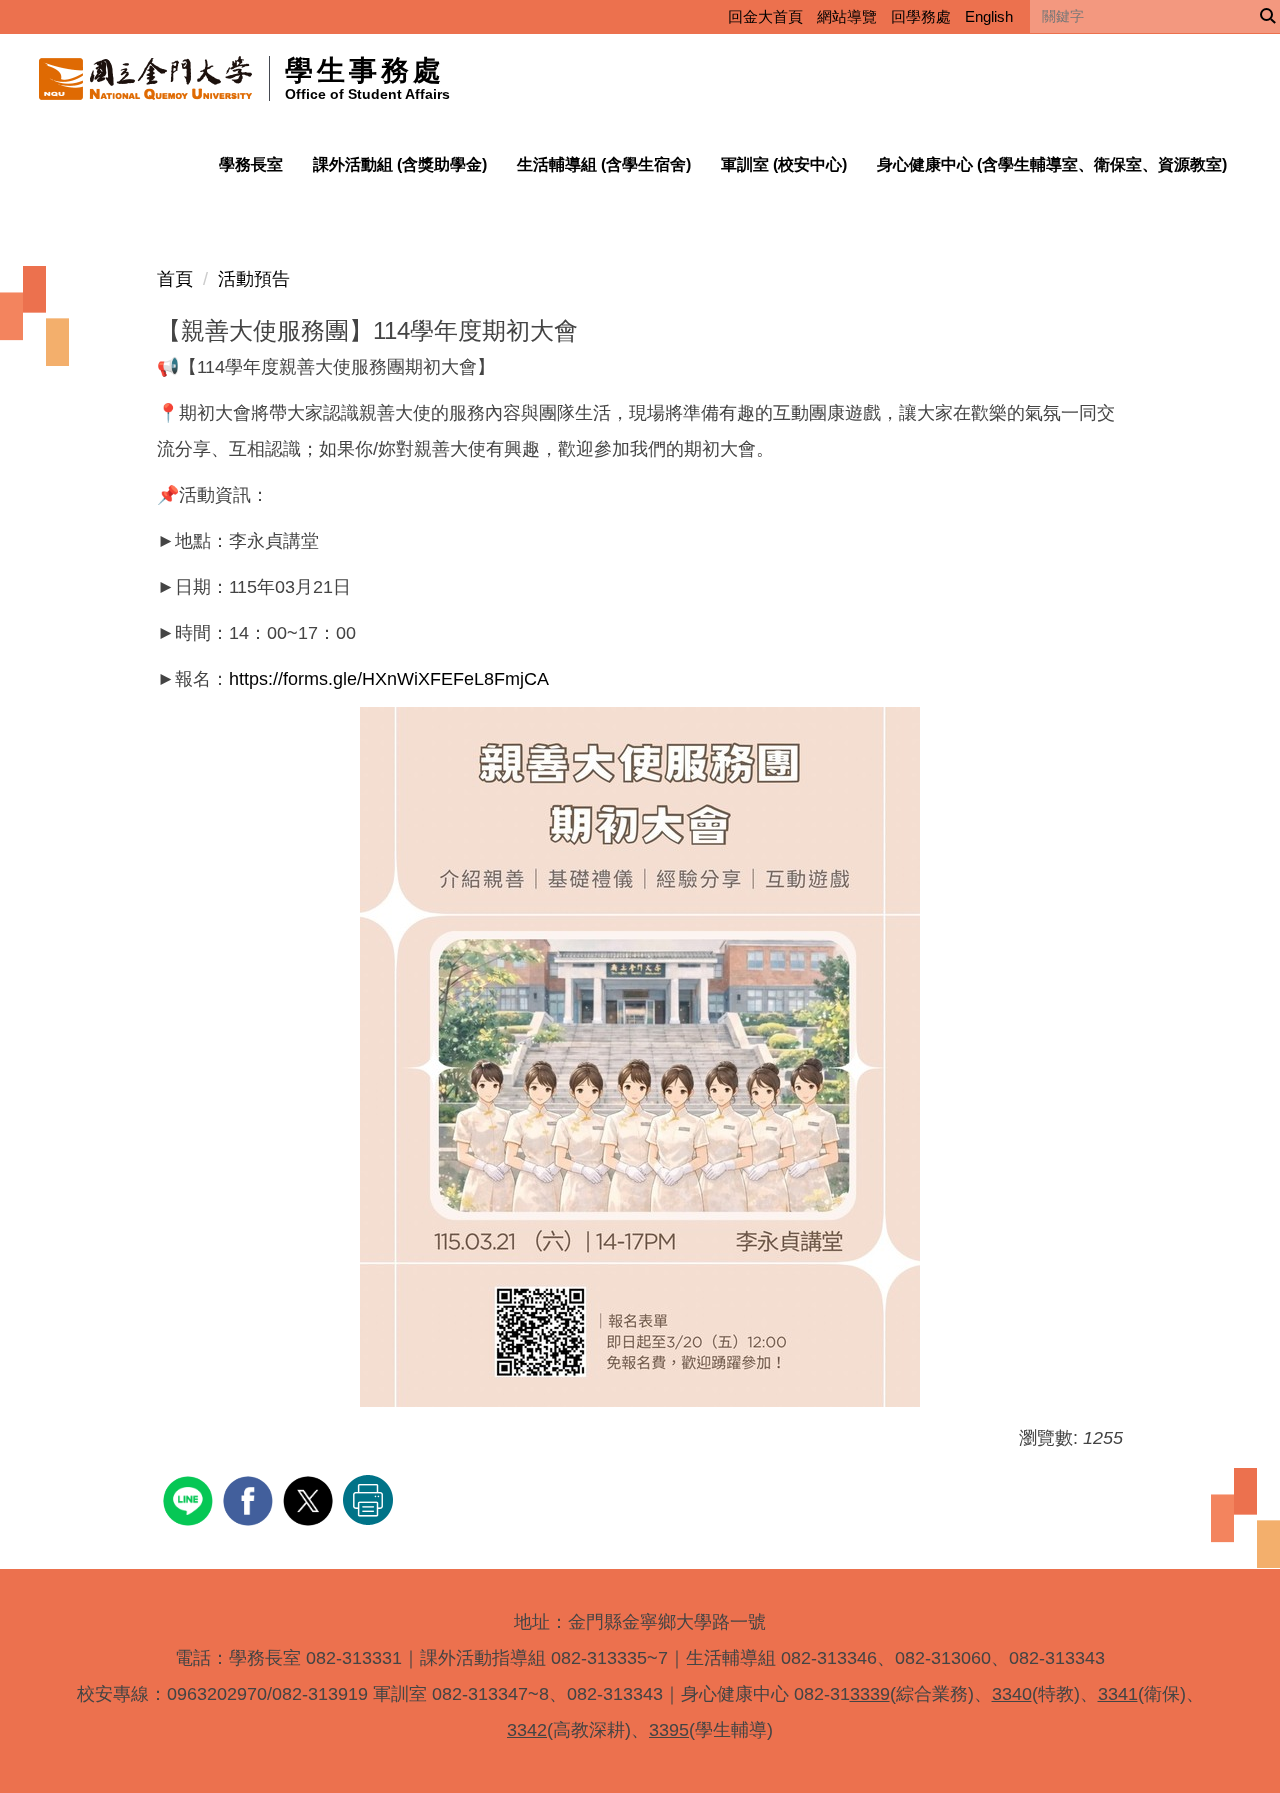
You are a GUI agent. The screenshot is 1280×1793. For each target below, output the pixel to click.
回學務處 (921, 16)
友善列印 (368, 1500)
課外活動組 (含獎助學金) (400, 164)
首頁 (175, 279)
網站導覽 (847, 16)
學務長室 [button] (251, 164)
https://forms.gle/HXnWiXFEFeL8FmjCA (389, 679)
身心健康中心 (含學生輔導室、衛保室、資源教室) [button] (1052, 164)
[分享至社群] (190, 1498)
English (989, 16)
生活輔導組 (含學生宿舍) (604, 164)
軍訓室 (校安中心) (784, 164)
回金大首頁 (765, 16)
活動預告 (254, 279)
